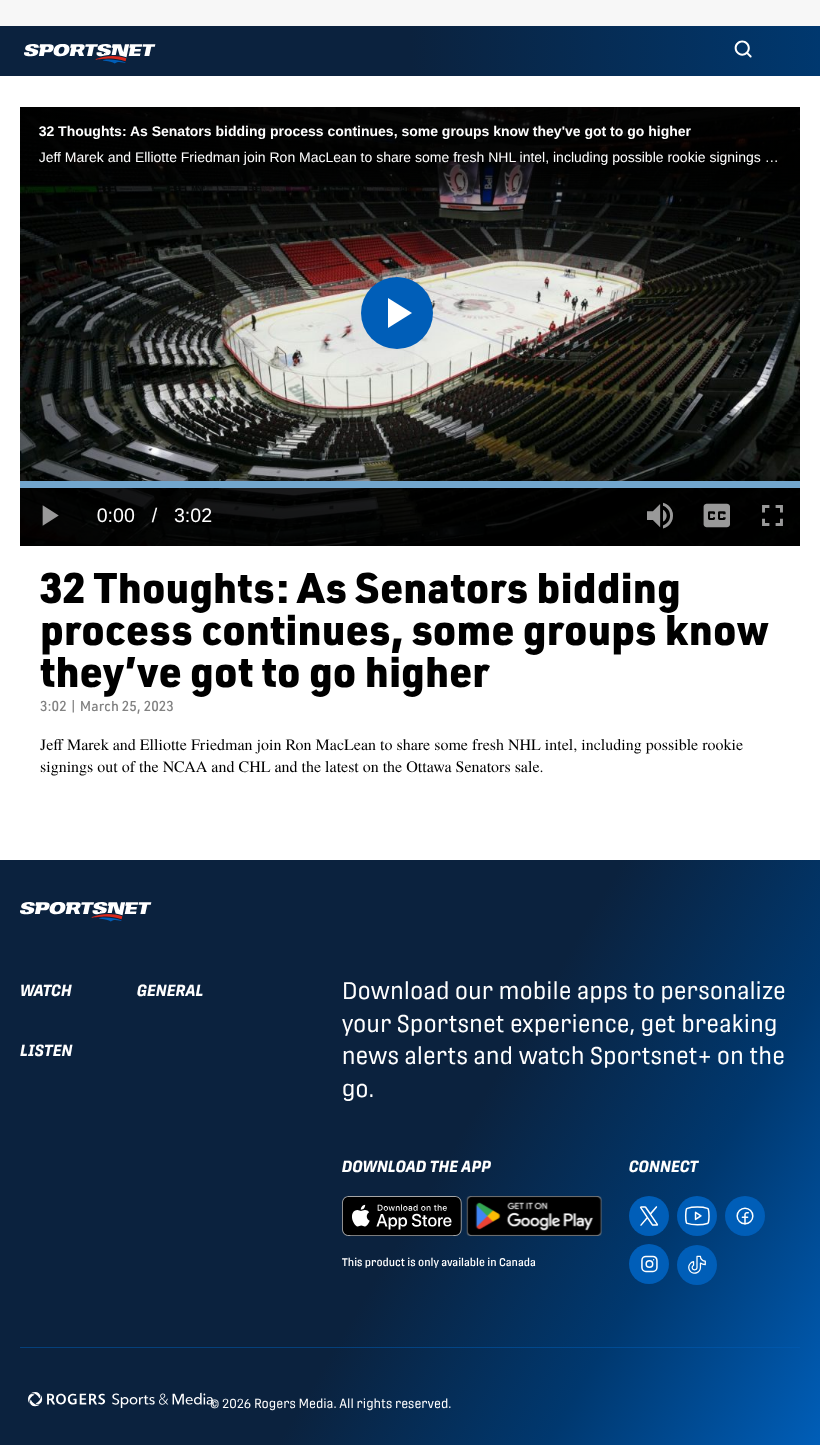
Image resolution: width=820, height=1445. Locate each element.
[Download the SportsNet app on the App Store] (402, 1214)
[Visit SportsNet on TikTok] (697, 1263)
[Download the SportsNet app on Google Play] (534, 1214)
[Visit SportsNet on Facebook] (745, 1214)
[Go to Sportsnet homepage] (89, 53)
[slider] (410, 484)
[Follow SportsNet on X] (649, 1214)
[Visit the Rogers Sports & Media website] (120, 1399)
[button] (743, 51)
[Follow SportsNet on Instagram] (649, 1262)
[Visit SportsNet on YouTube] (697, 1214)
